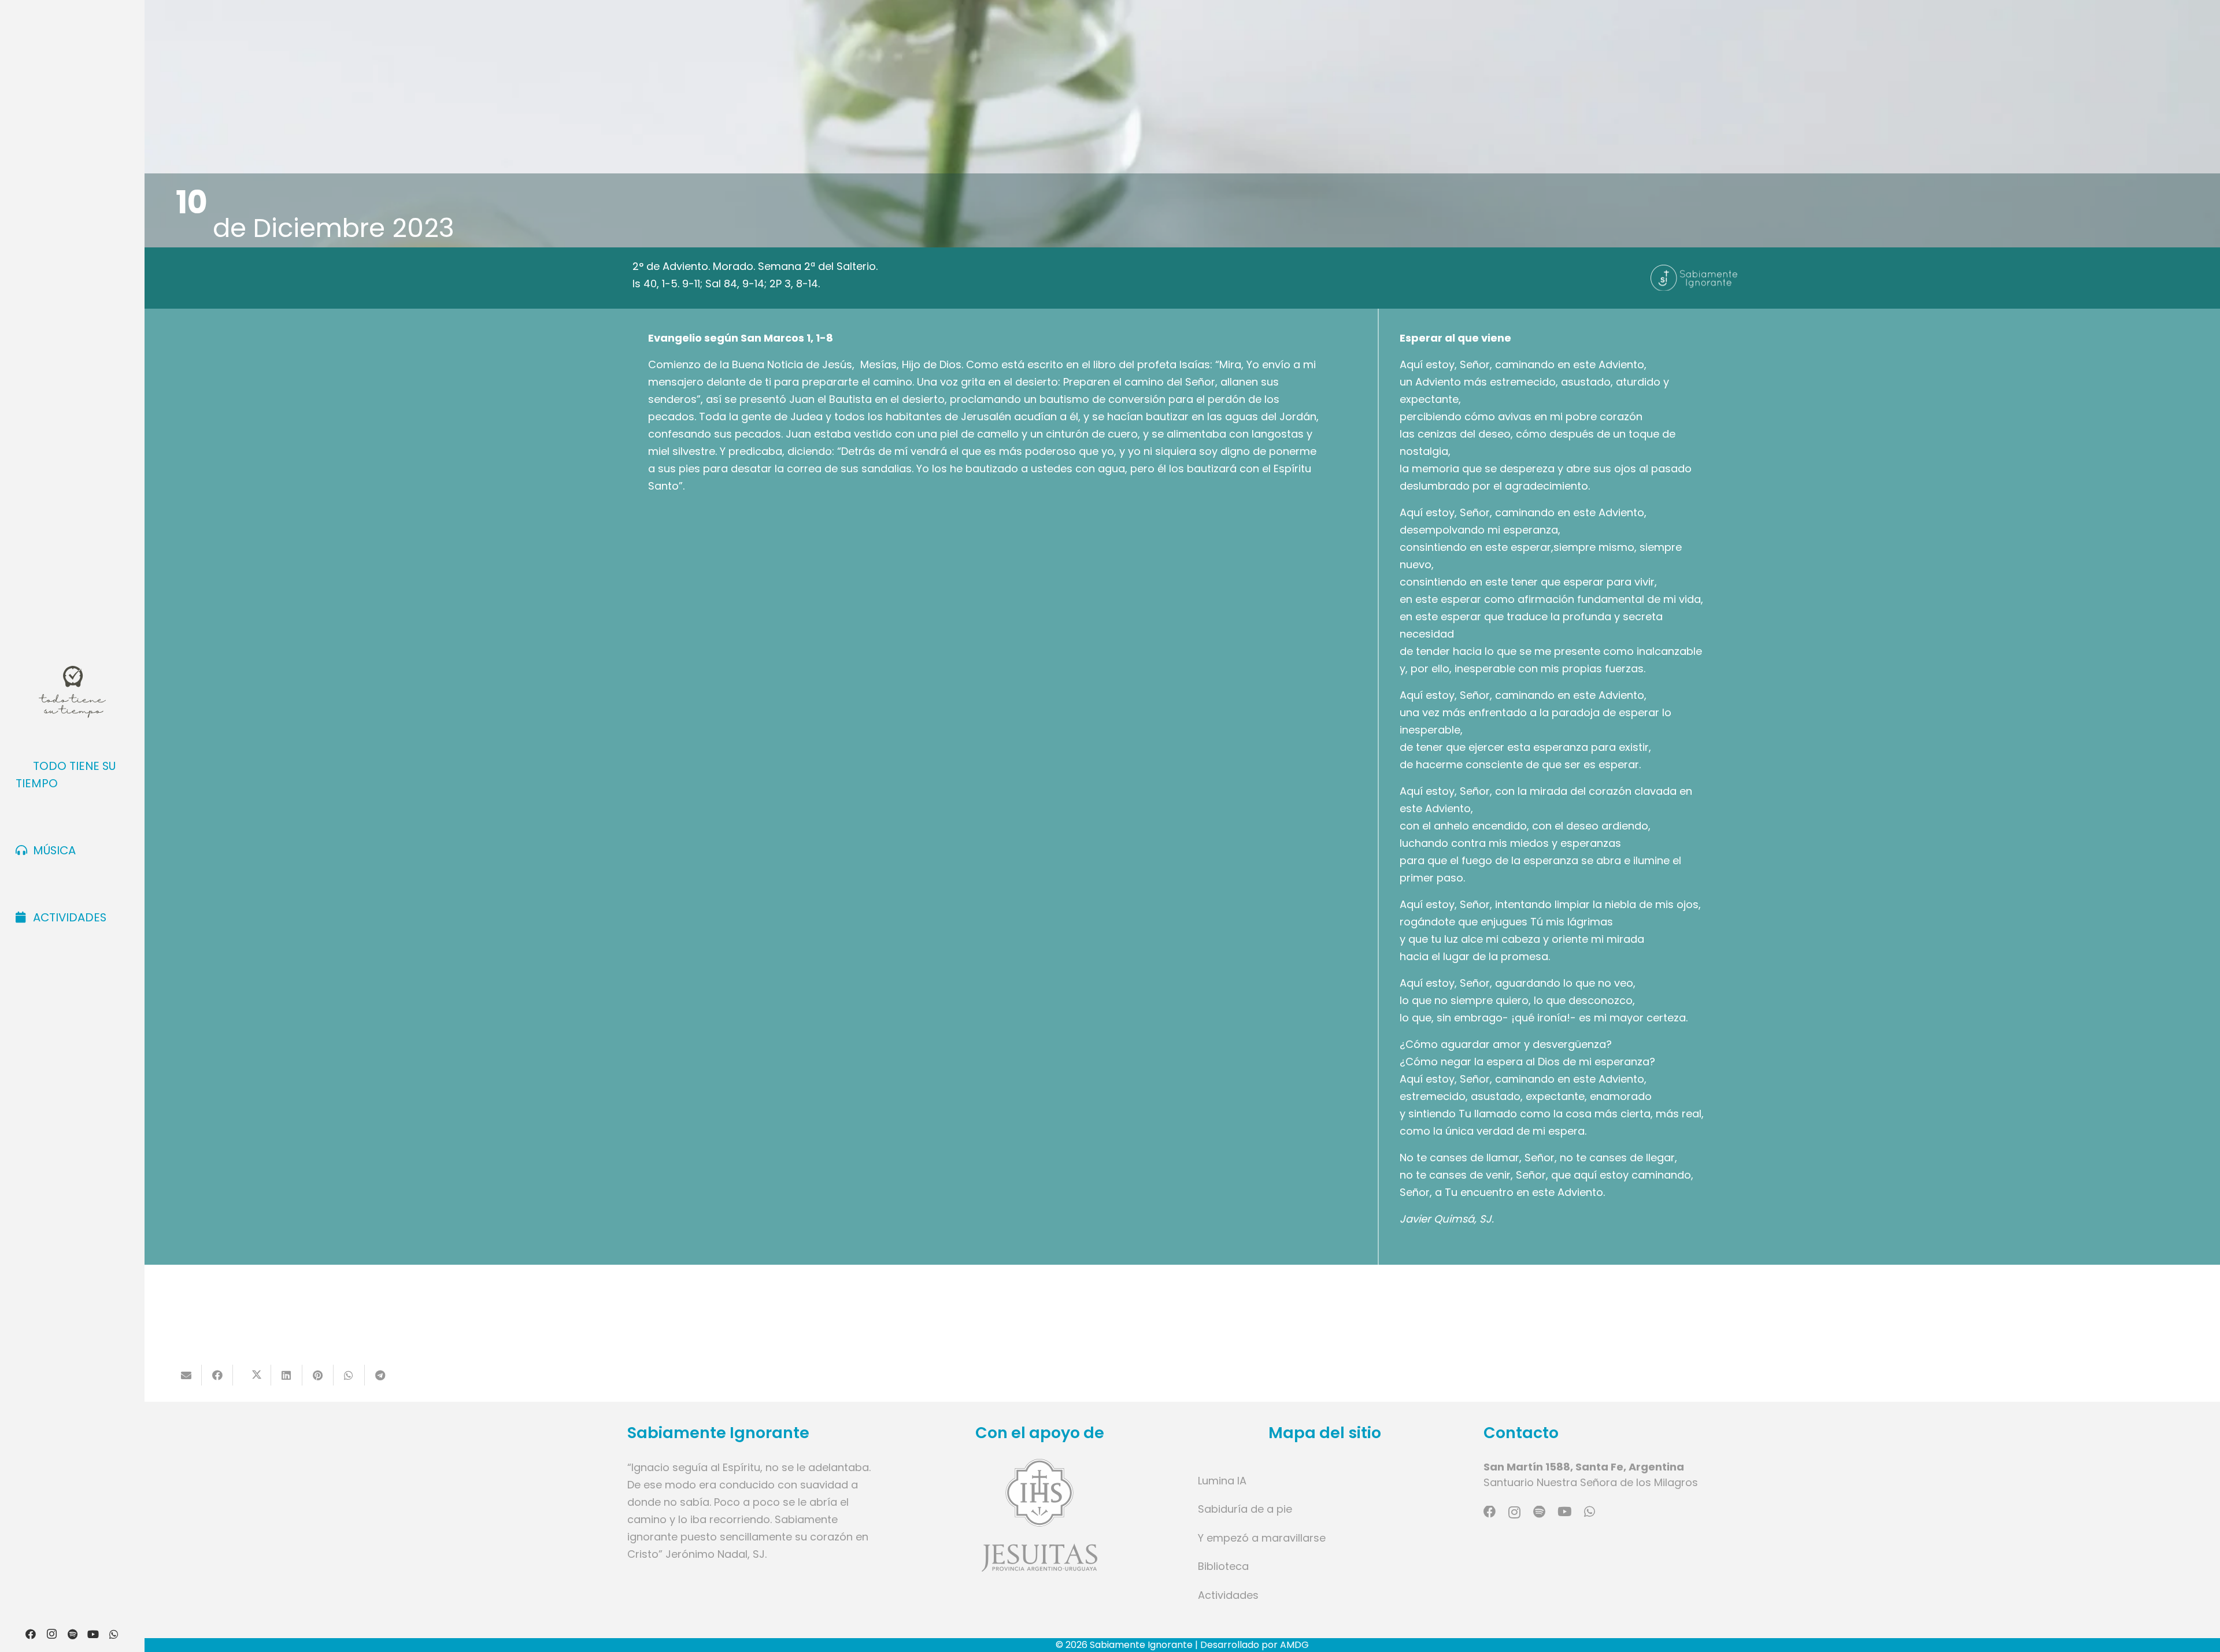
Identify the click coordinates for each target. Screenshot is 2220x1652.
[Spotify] (72, 1634)
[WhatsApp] (114, 1634)
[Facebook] (31, 1634)
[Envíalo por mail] (186, 1375)
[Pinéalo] (318, 1375)
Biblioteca (1223, 1566)
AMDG (1294, 1645)
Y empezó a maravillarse (1262, 1538)
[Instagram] (51, 1634)
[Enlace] (1040, 1515)
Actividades (1228, 1595)
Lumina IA (1222, 1481)
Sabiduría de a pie (1245, 1509)
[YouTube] (93, 1634)
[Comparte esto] (217, 1375)
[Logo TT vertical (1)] (72, 692)
